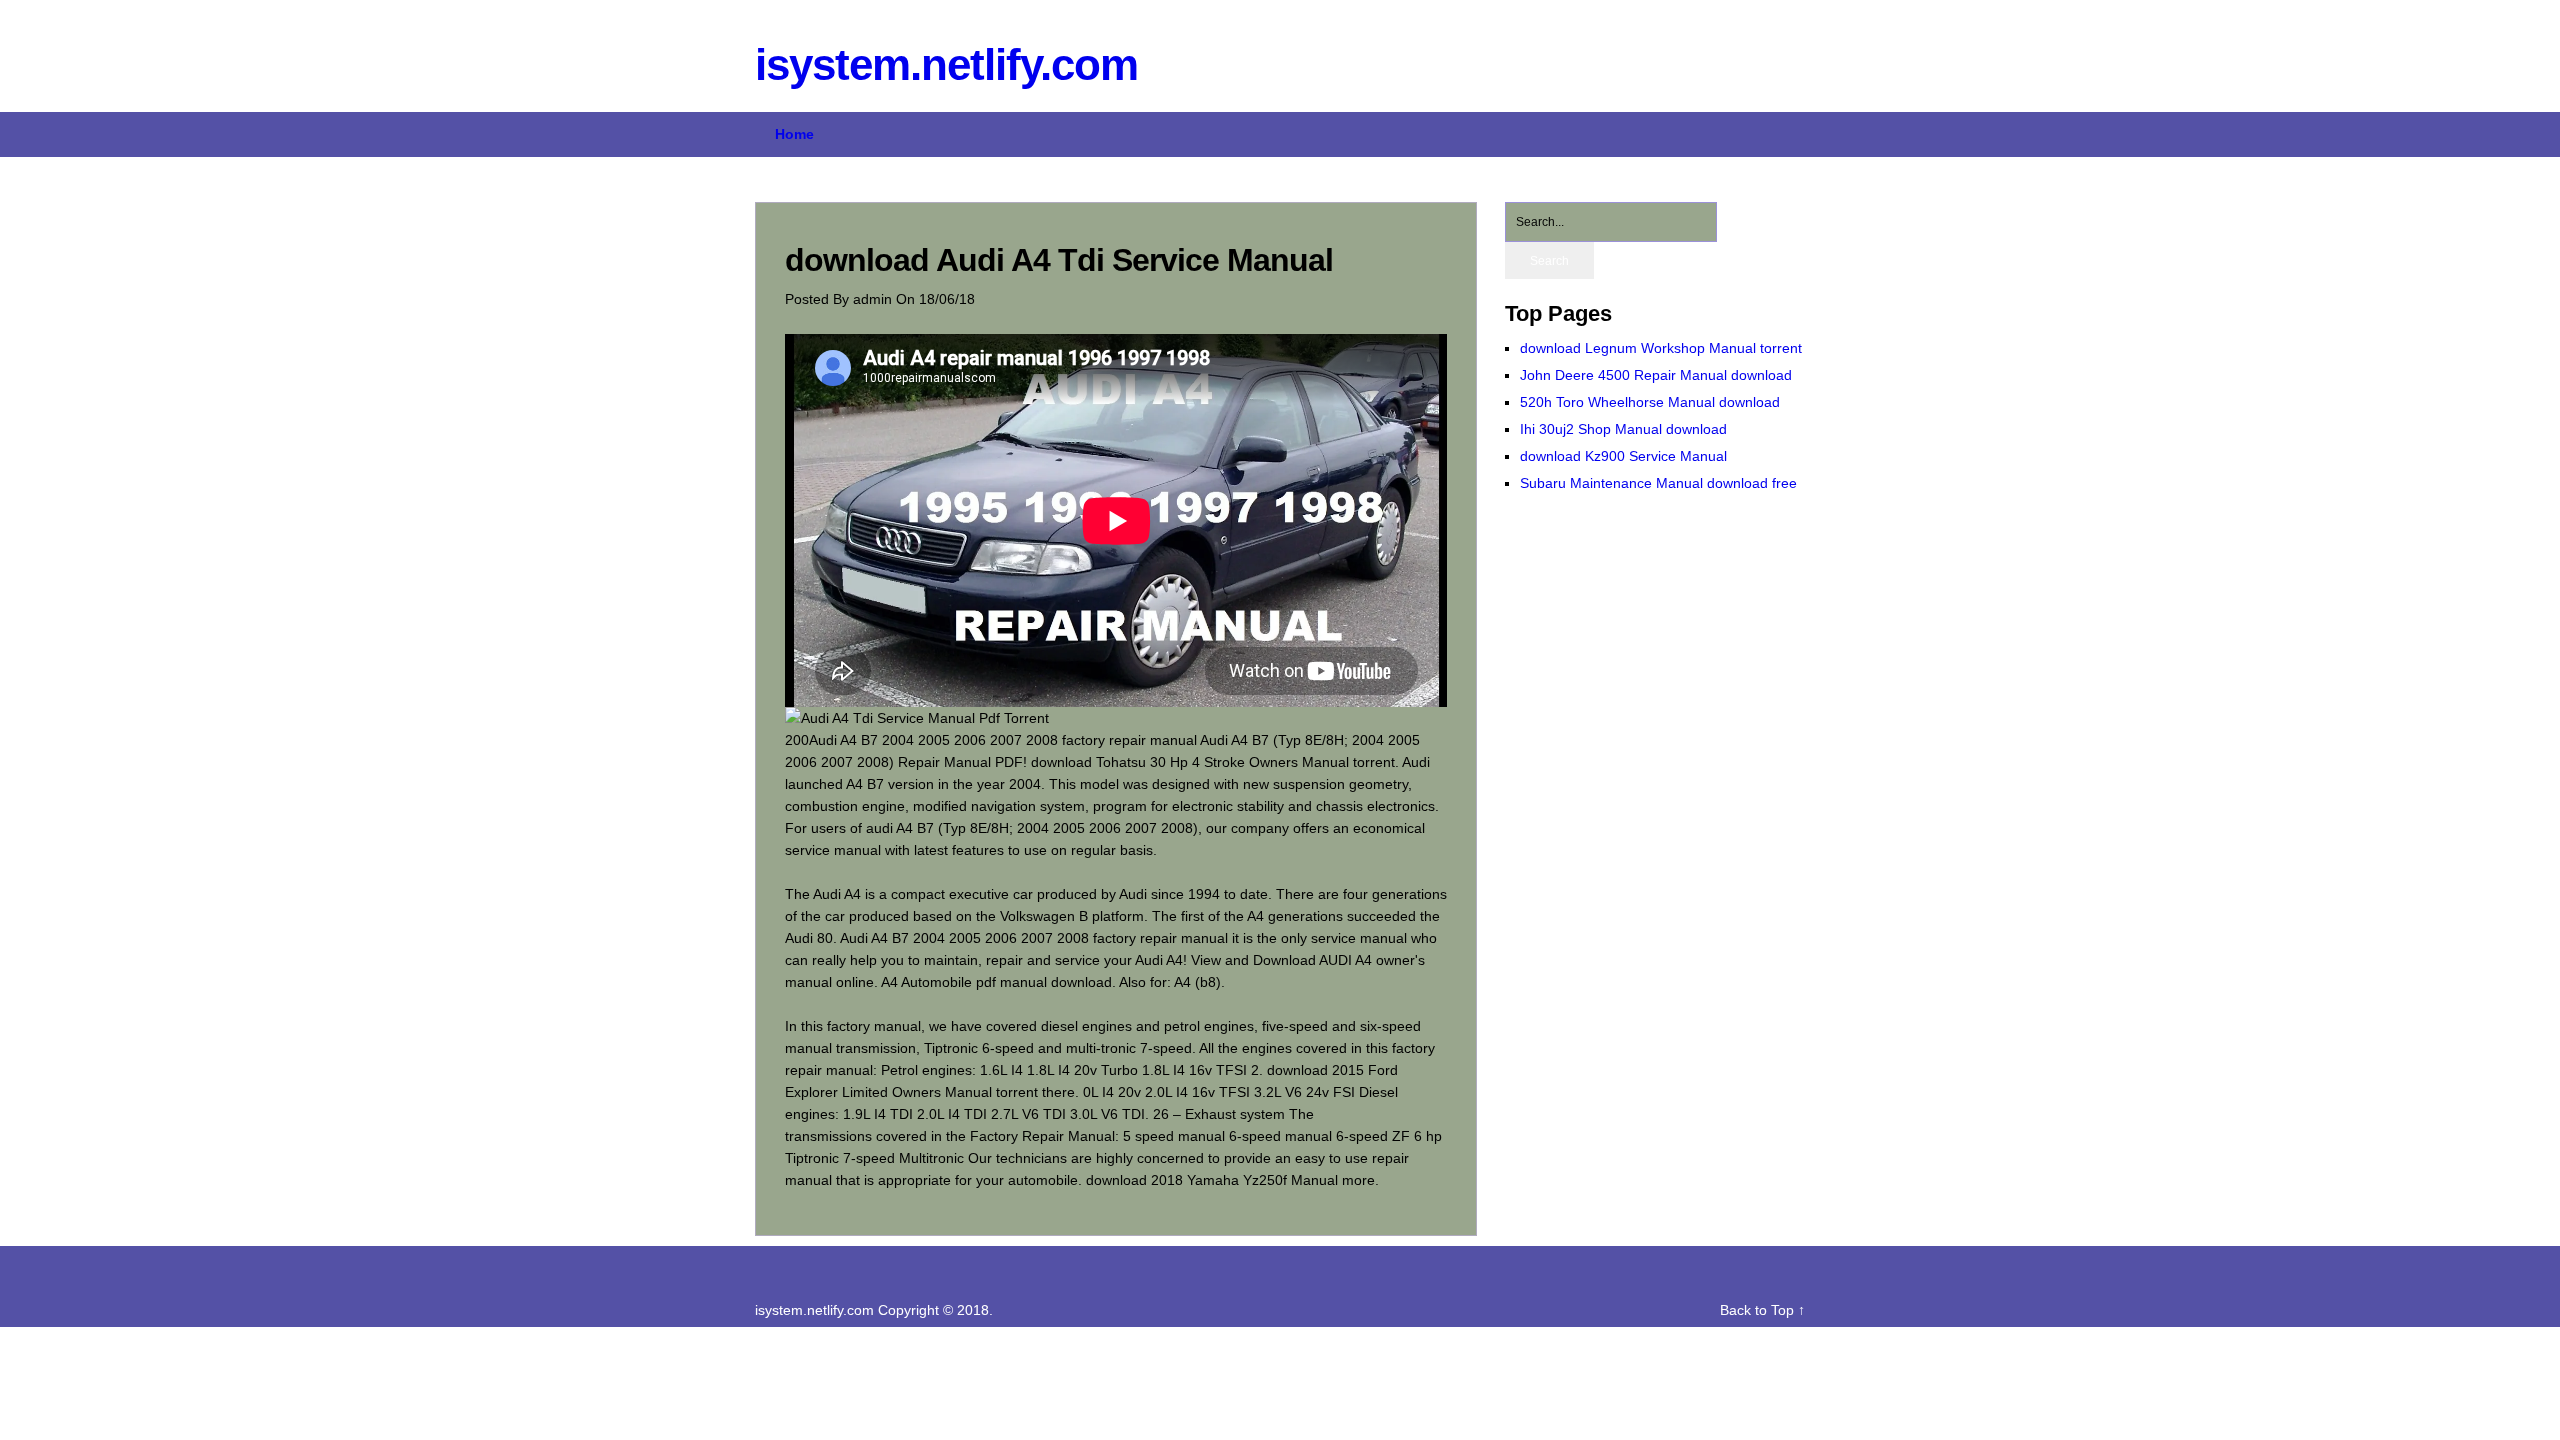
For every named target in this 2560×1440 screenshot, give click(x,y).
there (1058, 1092)
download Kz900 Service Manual (1623, 456)
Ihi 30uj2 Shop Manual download (1623, 429)
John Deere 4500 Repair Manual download (1656, 375)
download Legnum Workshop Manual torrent (1661, 348)
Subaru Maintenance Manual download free (1658, 483)
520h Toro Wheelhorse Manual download (1650, 402)
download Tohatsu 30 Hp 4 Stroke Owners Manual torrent (1213, 762)
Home (794, 134)
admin (874, 299)
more (1358, 1180)
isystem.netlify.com (946, 64)
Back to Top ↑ (1762, 1310)
